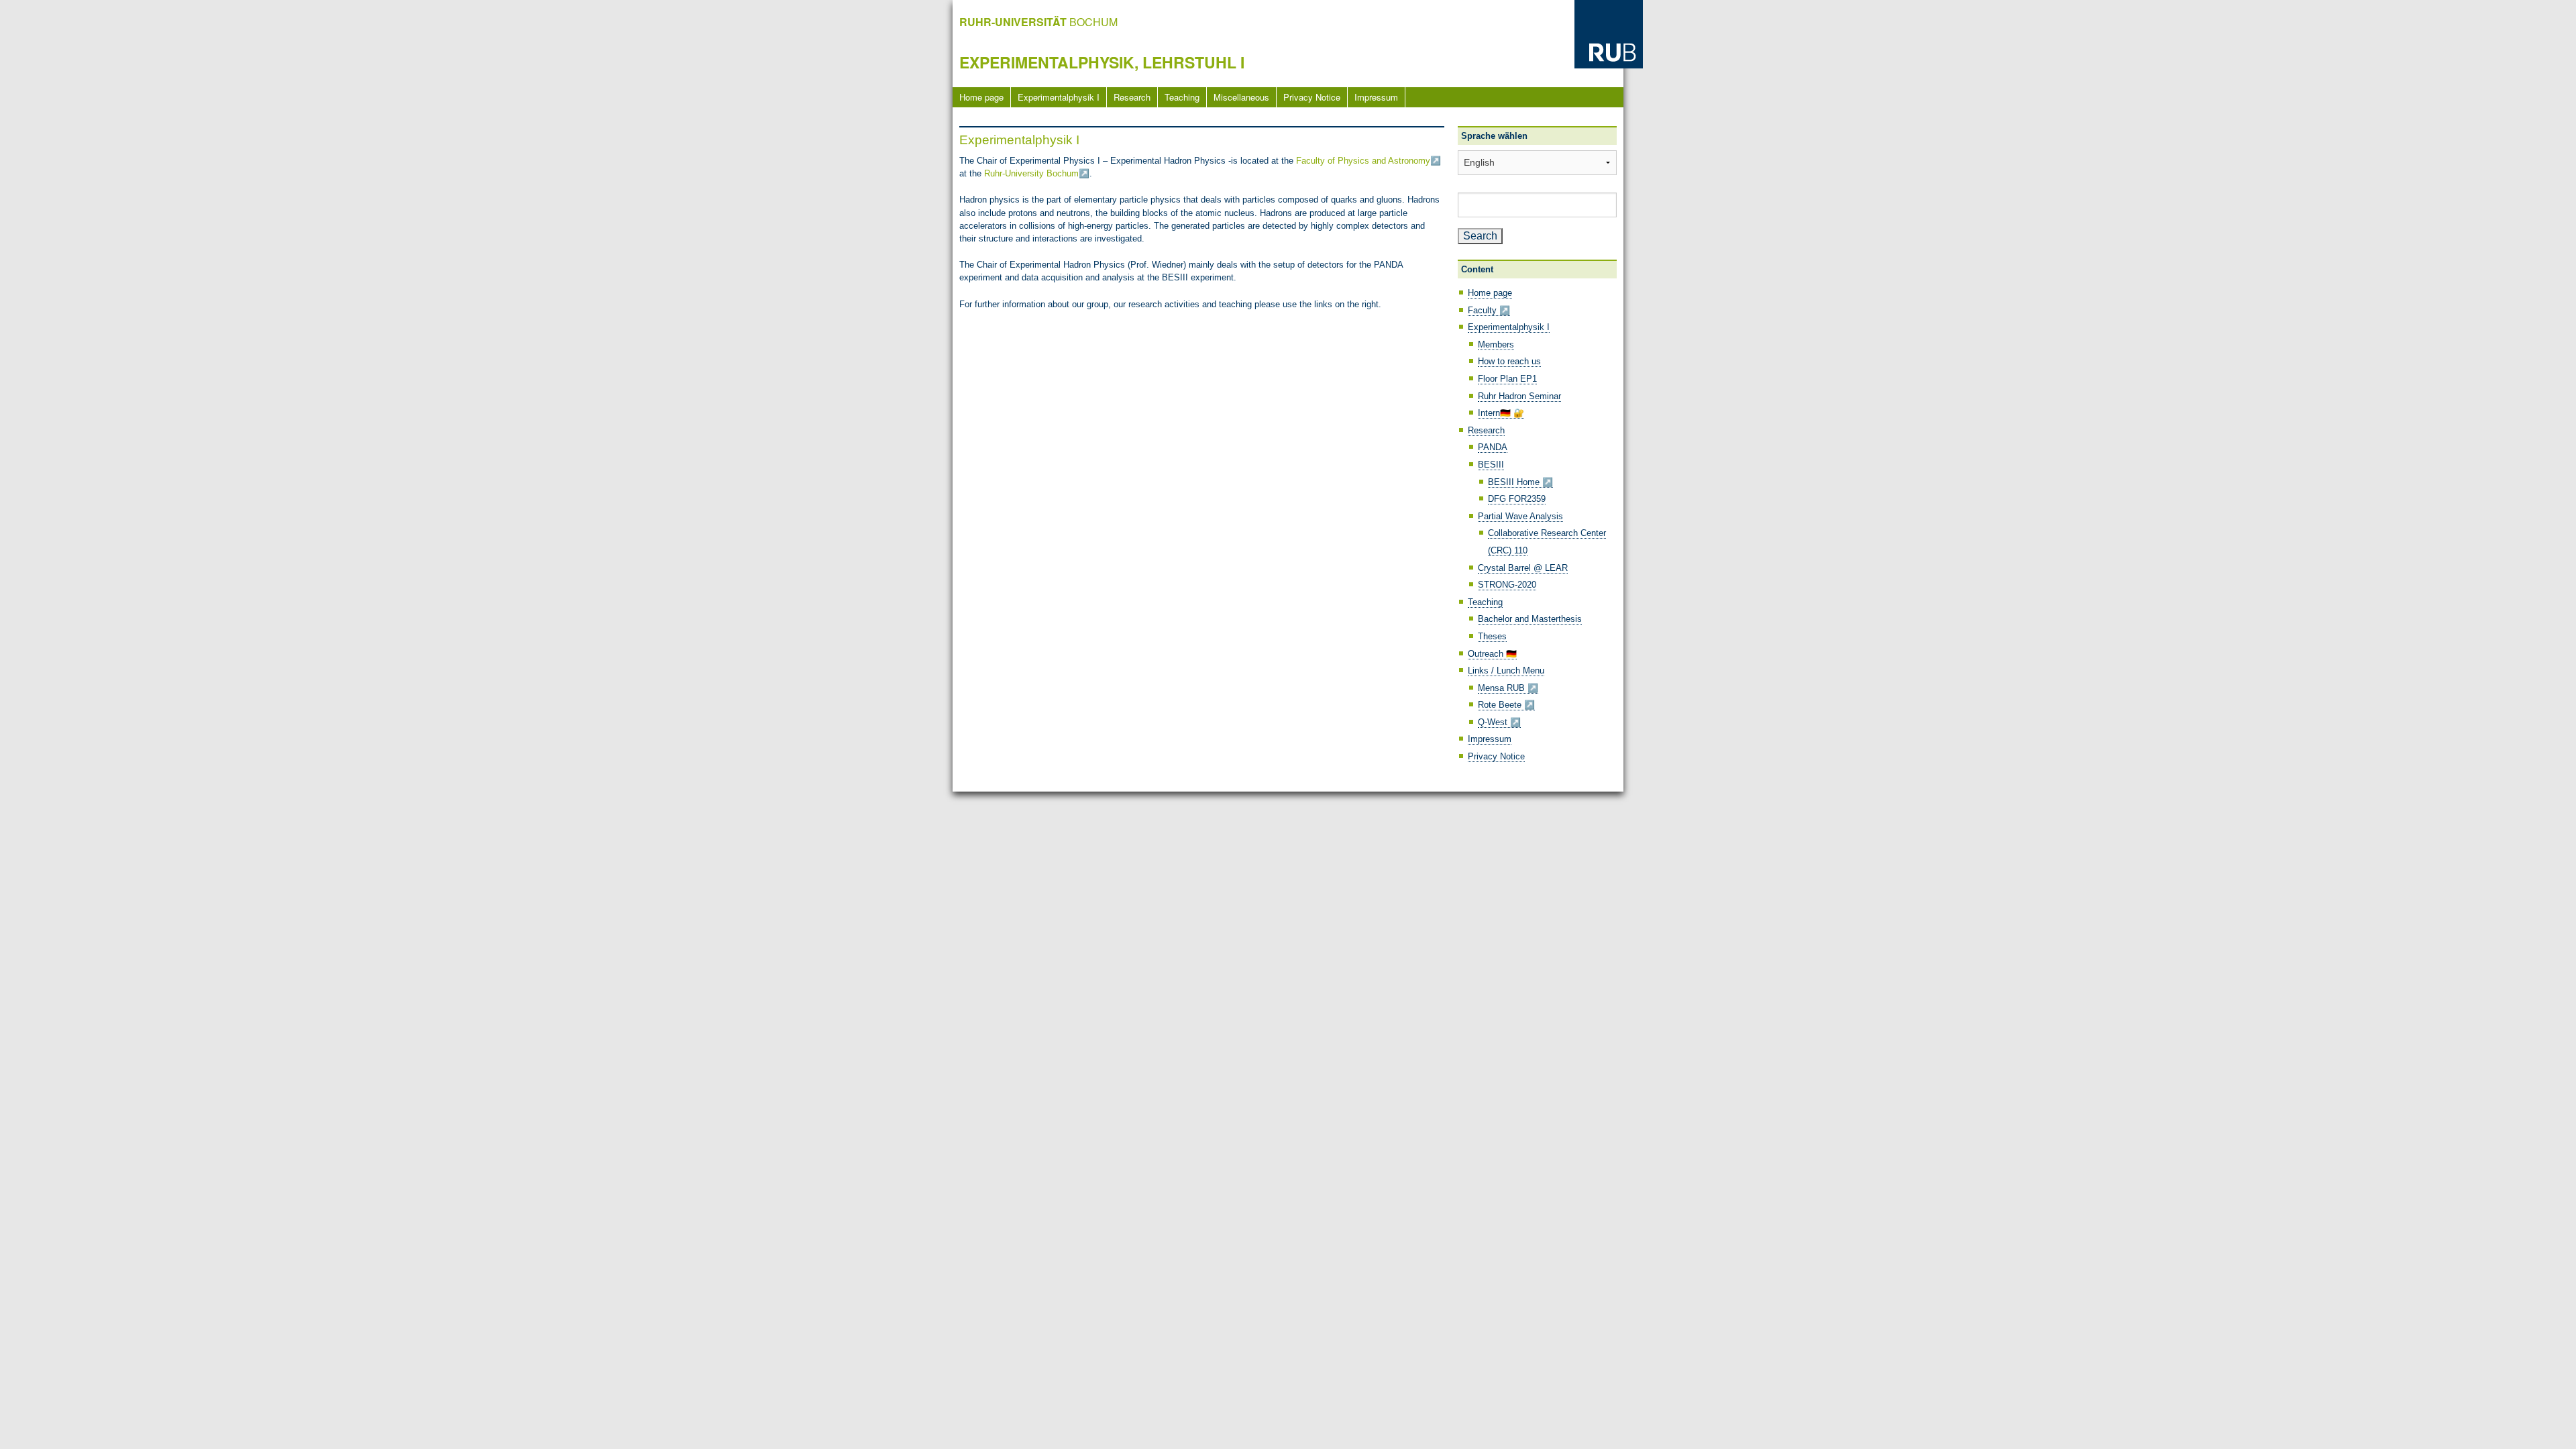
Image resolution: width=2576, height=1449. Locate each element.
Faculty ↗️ (1489, 310)
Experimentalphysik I (1059, 97)
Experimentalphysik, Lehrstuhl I (1102, 62)
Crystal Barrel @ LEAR (1523, 568)
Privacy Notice (1312, 97)
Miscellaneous (1241, 97)
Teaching (1182, 97)
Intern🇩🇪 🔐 (1501, 413)
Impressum (1376, 97)
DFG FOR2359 (1517, 499)
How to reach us (1509, 361)
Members (1496, 344)
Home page (981, 97)
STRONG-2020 (1507, 585)
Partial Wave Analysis (1520, 516)
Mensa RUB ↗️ (1508, 688)
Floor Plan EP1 (1507, 379)
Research (1132, 97)
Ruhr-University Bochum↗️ (1037, 173)
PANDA (1493, 447)
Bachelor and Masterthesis (1530, 619)
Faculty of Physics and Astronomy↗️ (1368, 161)
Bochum (1038, 22)
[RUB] (1609, 33)
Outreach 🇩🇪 (1492, 654)
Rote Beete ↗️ (1506, 705)
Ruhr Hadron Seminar (1519, 396)
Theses (1492, 636)
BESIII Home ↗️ (1520, 482)
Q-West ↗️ (1499, 722)
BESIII (1491, 465)
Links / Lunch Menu (1506, 670)
